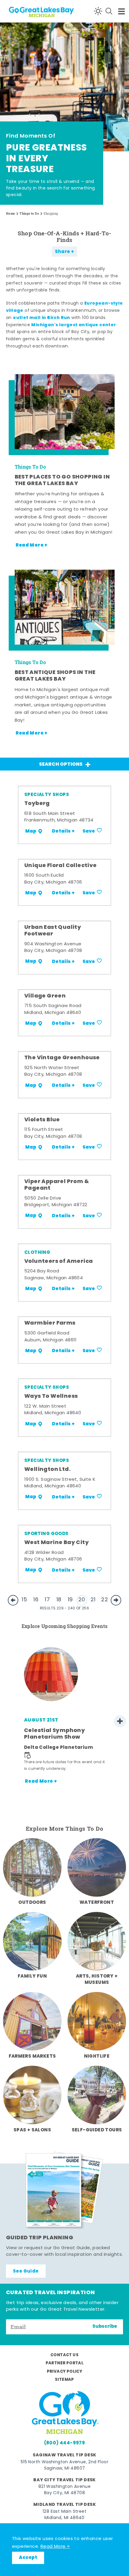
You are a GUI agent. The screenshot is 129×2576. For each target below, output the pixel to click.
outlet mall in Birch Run (42, 318)
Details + (63, 831)
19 (70, 1600)
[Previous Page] (13, 1600)
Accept (28, 2558)
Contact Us (64, 2355)
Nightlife (97, 2056)
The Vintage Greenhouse (62, 1058)
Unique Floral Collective (61, 866)
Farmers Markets (32, 2056)
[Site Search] (109, 11)
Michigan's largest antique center (73, 325)
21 (93, 1600)
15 (24, 1600)
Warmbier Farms (50, 1323)
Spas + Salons (32, 2130)
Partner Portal (65, 2363)
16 (36, 1600)
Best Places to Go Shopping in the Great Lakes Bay (62, 480)
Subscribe (105, 2327)
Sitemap (64, 2380)
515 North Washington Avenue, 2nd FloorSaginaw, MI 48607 (64, 2465)
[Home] (27, 11)
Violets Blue (42, 1120)
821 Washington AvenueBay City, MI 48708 (64, 2490)
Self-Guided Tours (97, 2130)
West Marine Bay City (57, 1543)
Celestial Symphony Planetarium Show (54, 1734)
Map (31, 831)
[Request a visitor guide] (64, 2190)
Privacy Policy (65, 2372)
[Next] (120, 1721)
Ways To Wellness (51, 1397)
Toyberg (37, 804)
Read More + (55, 2547)
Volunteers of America (58, 1262)
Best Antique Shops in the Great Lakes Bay (55, 676)
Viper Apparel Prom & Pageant (57, 1185)
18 (59, 1600)
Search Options (61, 765)
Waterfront (97, 1903)
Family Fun (32, 1976)
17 (47, 1600)
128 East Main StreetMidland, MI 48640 (64, 2515)
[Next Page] (116, 1600)
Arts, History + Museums (97, 1980)
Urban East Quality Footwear (53, 931)
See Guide (26, 2271)
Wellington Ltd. (47, 1470)
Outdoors (32, 1903)
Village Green (45, 996)
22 (105, 1600)
